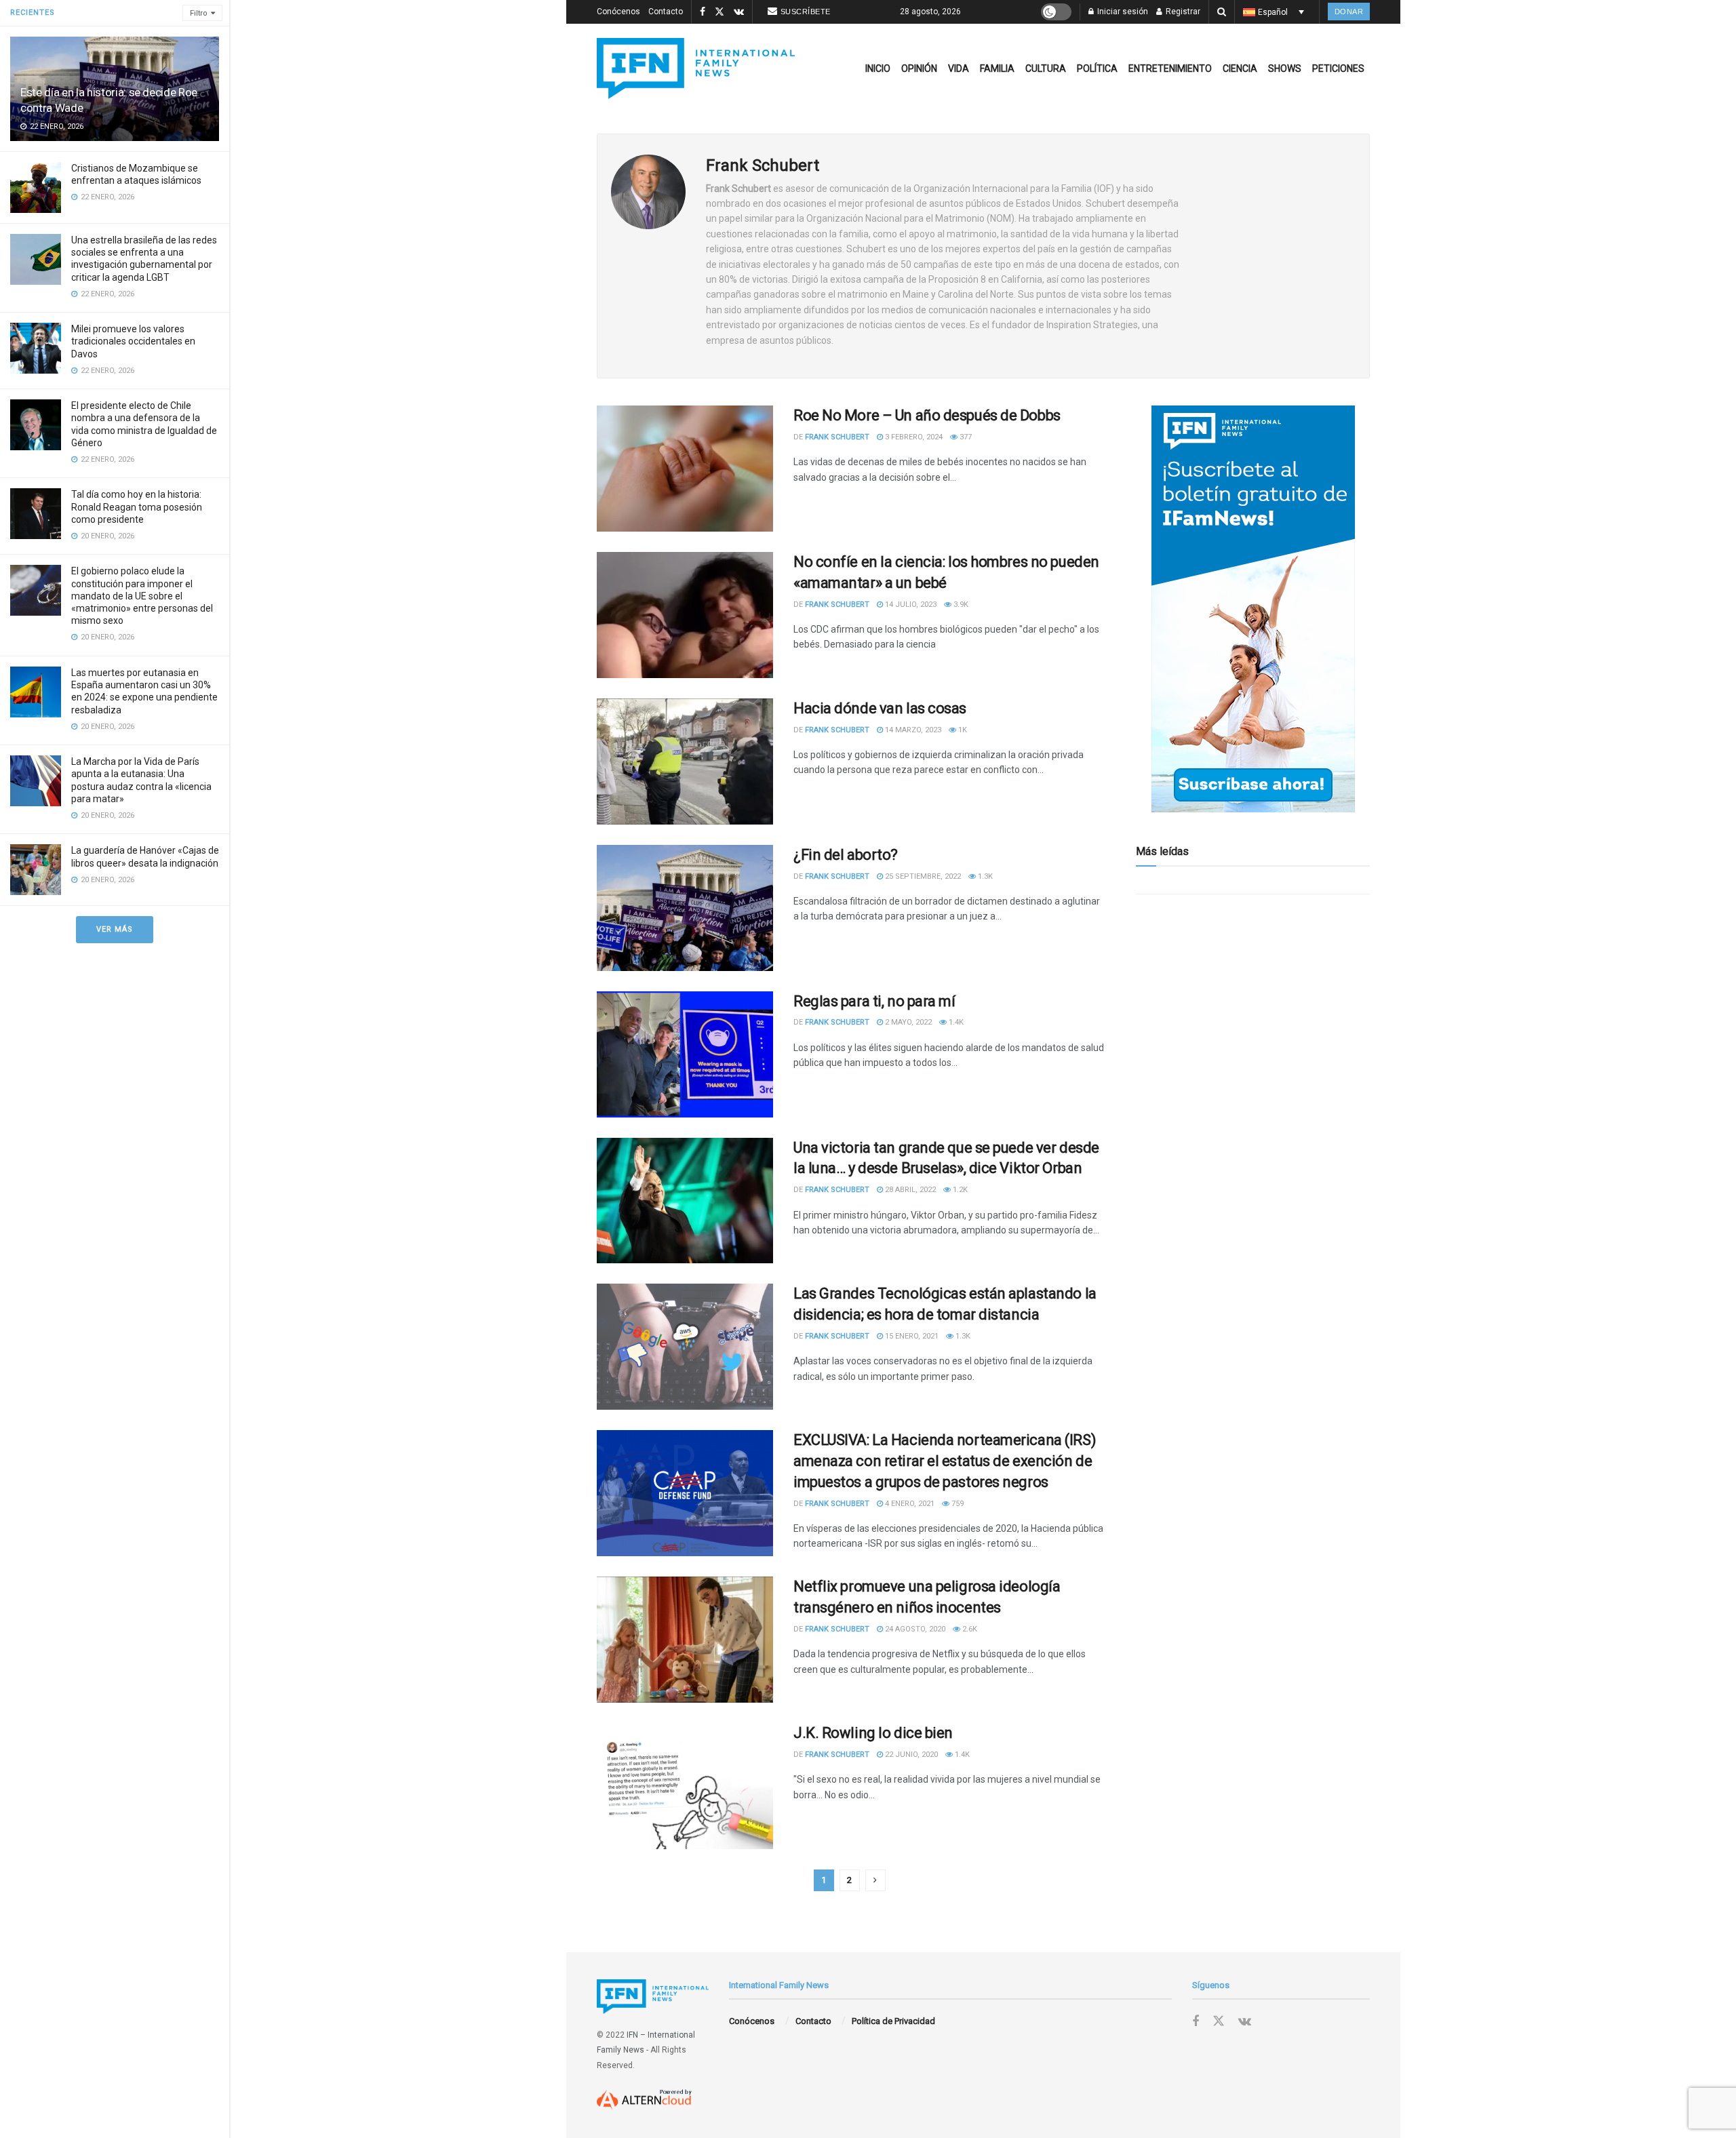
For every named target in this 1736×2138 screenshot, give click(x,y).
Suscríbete (806, 12)
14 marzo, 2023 (912, 730)
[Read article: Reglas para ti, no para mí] (685, 1054)
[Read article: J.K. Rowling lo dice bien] (685, 1786)
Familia (997, 68)
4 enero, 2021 (909, 1504)
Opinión (919, 68)
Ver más (115, 929)
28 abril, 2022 (909, 1190)
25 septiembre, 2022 (922, 876)
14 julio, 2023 (910, 605)
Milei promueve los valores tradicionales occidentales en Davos (133, 341)
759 (956, 1504)
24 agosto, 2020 (914, 1629)
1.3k (984, 876)
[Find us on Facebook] (703, 12)
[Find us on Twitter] (719, 12)
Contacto (666, 12)
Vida (959, 68)
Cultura (1046, 68)
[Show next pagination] (875, 1880)
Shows (1285, 68)
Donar (1349, 12)
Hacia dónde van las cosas (880, 708)
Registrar (1182, 12)
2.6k (969, 1629)
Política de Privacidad (893, 2021)
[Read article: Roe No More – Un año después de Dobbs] (685, 469)
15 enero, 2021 (911, 1336)
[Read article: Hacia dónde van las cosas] (685, 761)
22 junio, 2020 (910, 1755)
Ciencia (1240, 68)
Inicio (878, 68)
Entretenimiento (1170, 68)
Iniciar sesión (1122, 12)
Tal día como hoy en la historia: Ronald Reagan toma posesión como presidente (137, 507)
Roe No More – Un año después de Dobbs (927, 415)
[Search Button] (1222, 12)
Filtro (199, 13)
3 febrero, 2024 (913, 437)
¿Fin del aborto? (846, 855)
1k (962, 730)
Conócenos (618, 12)
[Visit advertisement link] (1253, 609)
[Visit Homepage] (696, 68)
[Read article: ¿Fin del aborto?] (685, 908)
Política (1097, 68)
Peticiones (1338, 68)
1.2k (959, 1190)
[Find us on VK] (739, 12)
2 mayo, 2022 (907, 1022)
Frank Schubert (837, 437)
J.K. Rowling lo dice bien (873, 1733)
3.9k (960, 605)
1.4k (955, 1022)
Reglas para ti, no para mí (874, 1001)
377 (965, 437)
